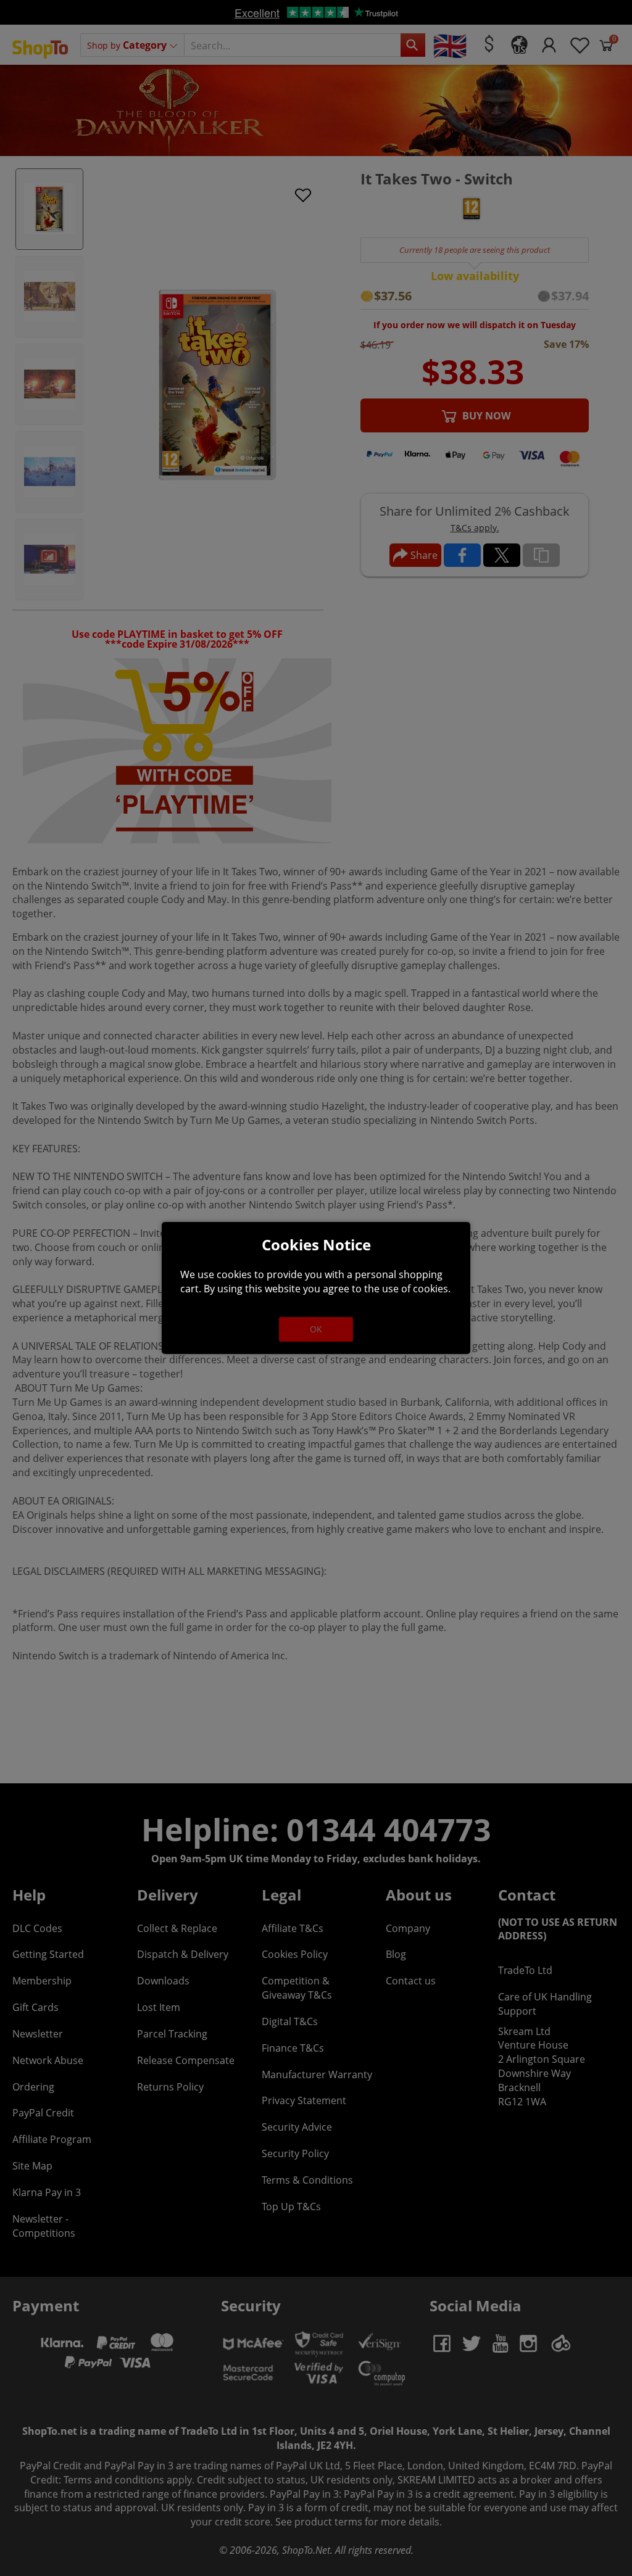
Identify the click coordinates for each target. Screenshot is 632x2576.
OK (316, 1329)
